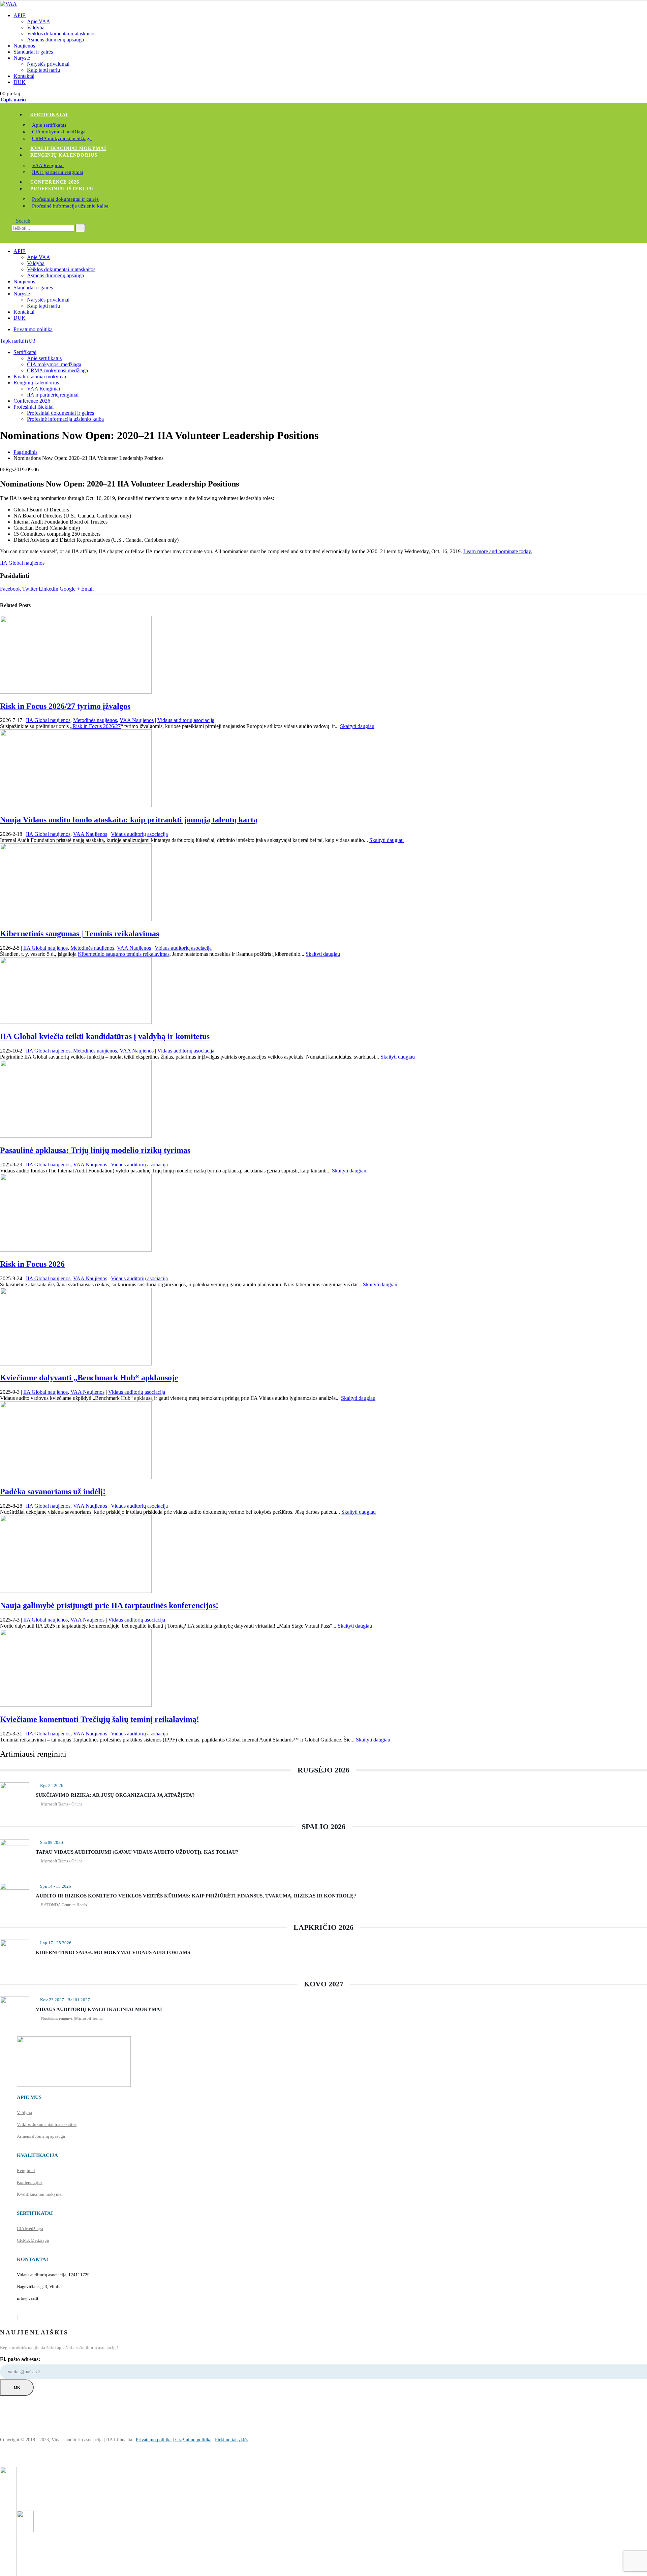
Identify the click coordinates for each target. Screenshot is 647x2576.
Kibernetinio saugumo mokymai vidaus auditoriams (113, 1952)
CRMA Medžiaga (33, 2240)
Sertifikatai (49, 115)
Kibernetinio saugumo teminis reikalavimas (124, 954)
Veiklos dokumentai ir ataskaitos (61, 34)
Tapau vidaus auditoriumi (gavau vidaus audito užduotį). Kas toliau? (137, 1852)
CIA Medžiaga (30, 2228)
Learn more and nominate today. (498, 551)
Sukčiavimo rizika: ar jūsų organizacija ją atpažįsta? (115, 1795)
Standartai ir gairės (33, 52)
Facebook (10, 589)
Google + (70, 589)
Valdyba (36, 27)
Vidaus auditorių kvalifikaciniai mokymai (99, 2009)
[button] (21, 221)
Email (87, 589)
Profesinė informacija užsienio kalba (70, 206)
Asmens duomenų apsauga (55, 40)
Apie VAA (39, 21)
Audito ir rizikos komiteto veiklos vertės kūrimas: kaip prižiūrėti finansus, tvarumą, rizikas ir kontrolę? (196, 1896)
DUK (20, 82)
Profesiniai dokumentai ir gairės (65, 199)
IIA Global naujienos (22, 563)
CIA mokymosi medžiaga (59, 132)
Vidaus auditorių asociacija (186, 720)
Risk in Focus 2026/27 (97, 726)
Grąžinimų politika (193, 2440)
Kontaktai (24, 76)
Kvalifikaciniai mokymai (68, 148)
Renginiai (26, 2171)
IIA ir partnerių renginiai (58, 172)
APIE (20, 15)
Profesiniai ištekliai (62, 189)
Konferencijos (30, 2182)
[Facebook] (17, 2318)
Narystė (22, 58)
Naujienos (24, 46)
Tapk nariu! (18, 341)
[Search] (80, 228)
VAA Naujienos (137, 720)
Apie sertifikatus (49, 125)
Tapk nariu (13, 100)
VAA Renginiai (48, 165)
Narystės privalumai (48, 64)
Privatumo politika (33, 329)
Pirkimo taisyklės (232, 2440)
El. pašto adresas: (20, 2359)
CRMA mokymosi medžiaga (62, 138)
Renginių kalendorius (64, 155)
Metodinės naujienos (95, 720)
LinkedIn (49, 589)
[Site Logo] (8, 4)
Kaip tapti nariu (43, 70)
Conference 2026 (55, 182)
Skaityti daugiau (357, 726)
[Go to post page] (76, 692)
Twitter (30, 589)
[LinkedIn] (18, 2318)
